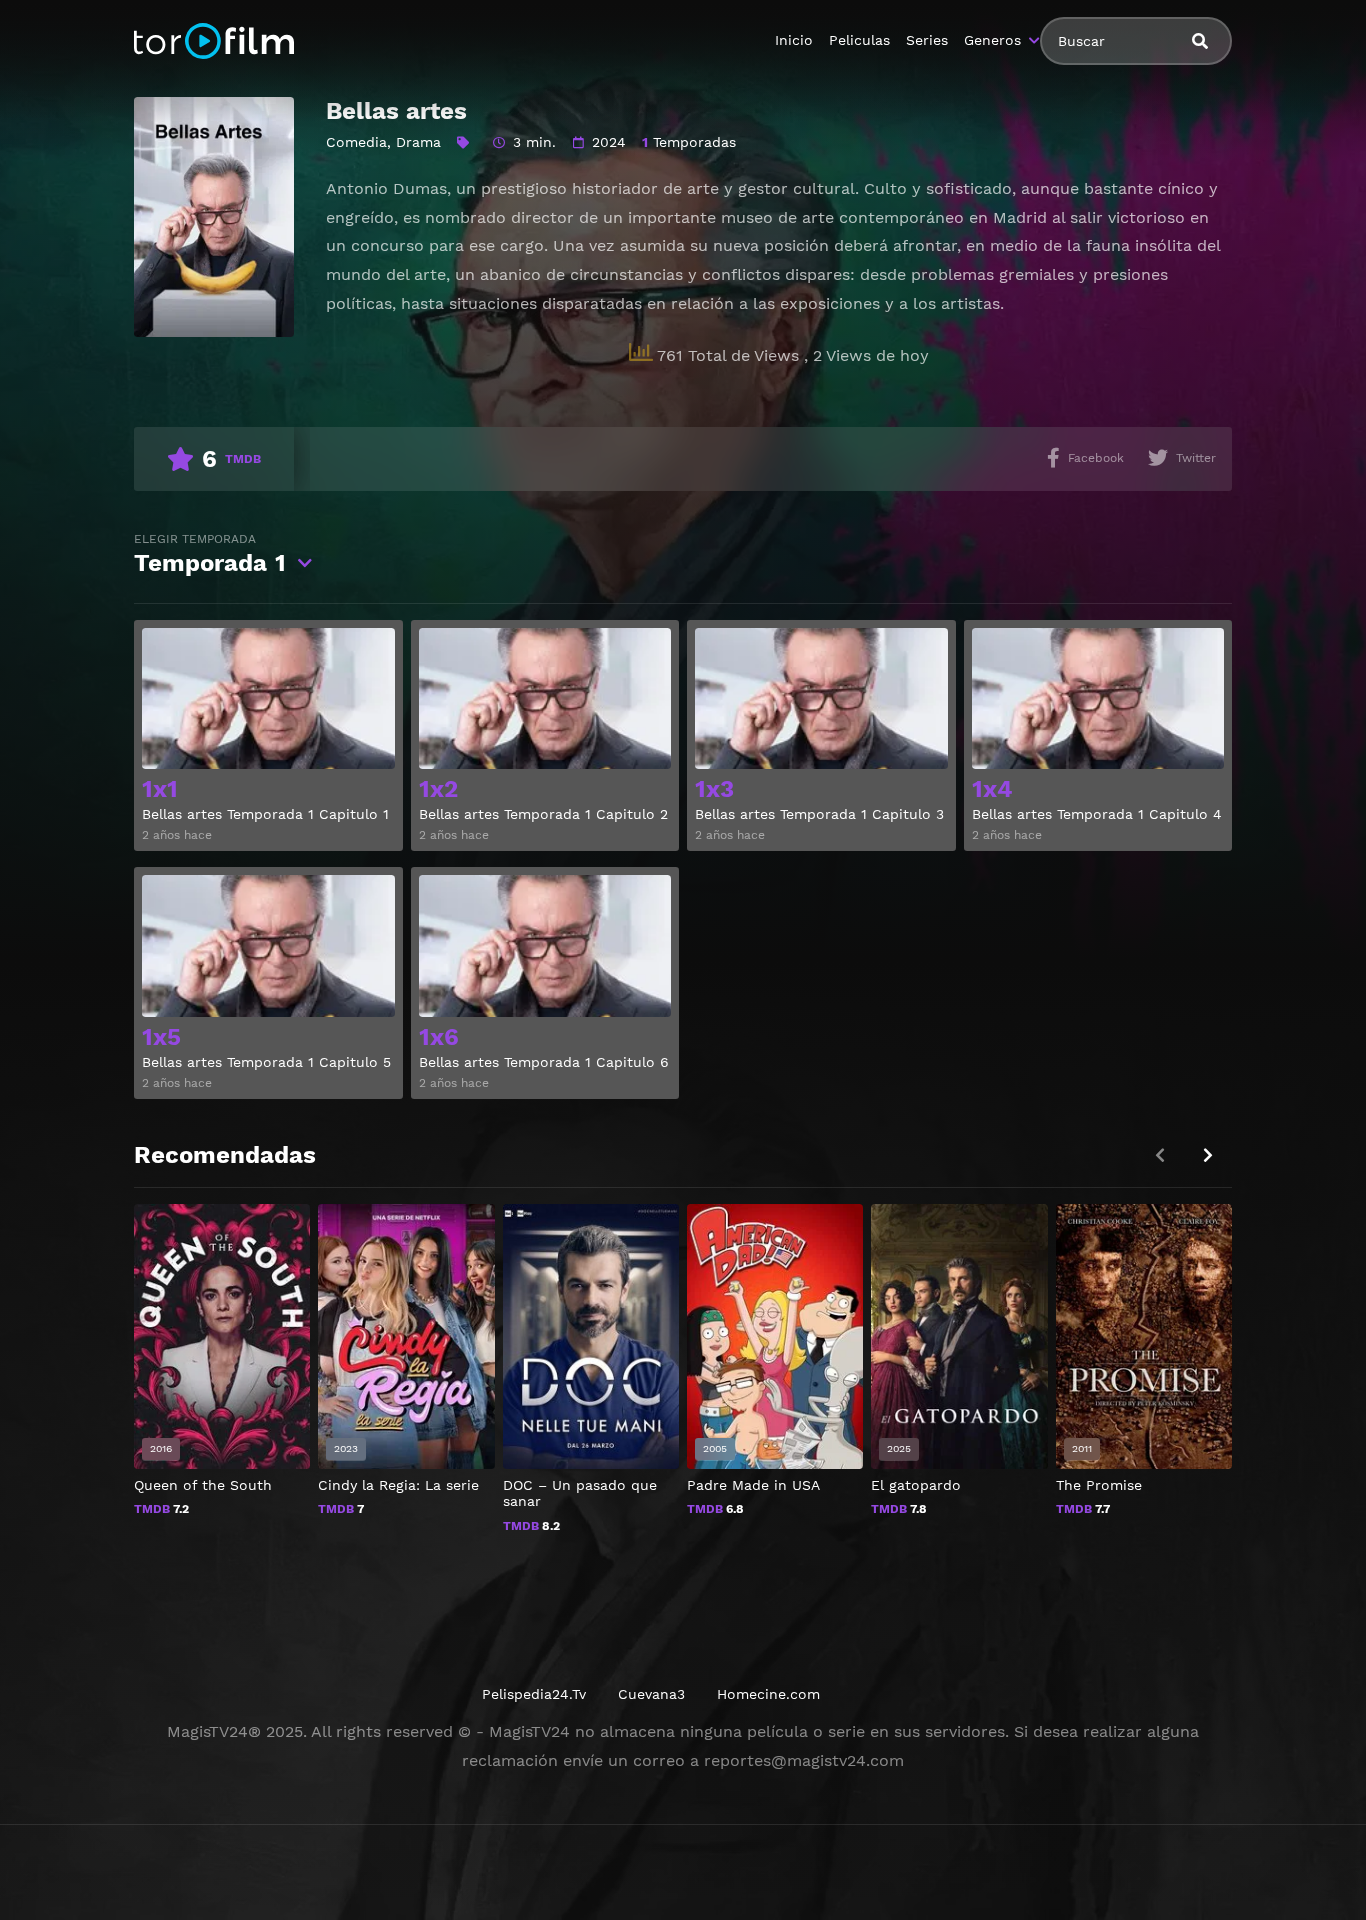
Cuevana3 (651, 1694)
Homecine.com (768, 1694)
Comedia (356, 142)
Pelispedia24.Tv (534, 1694)
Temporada (210, 554)
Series (927, 40)
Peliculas (859, 40)
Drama (418, 142)
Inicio (794, 40)
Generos (992, 40)
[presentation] (1208, 1155)
